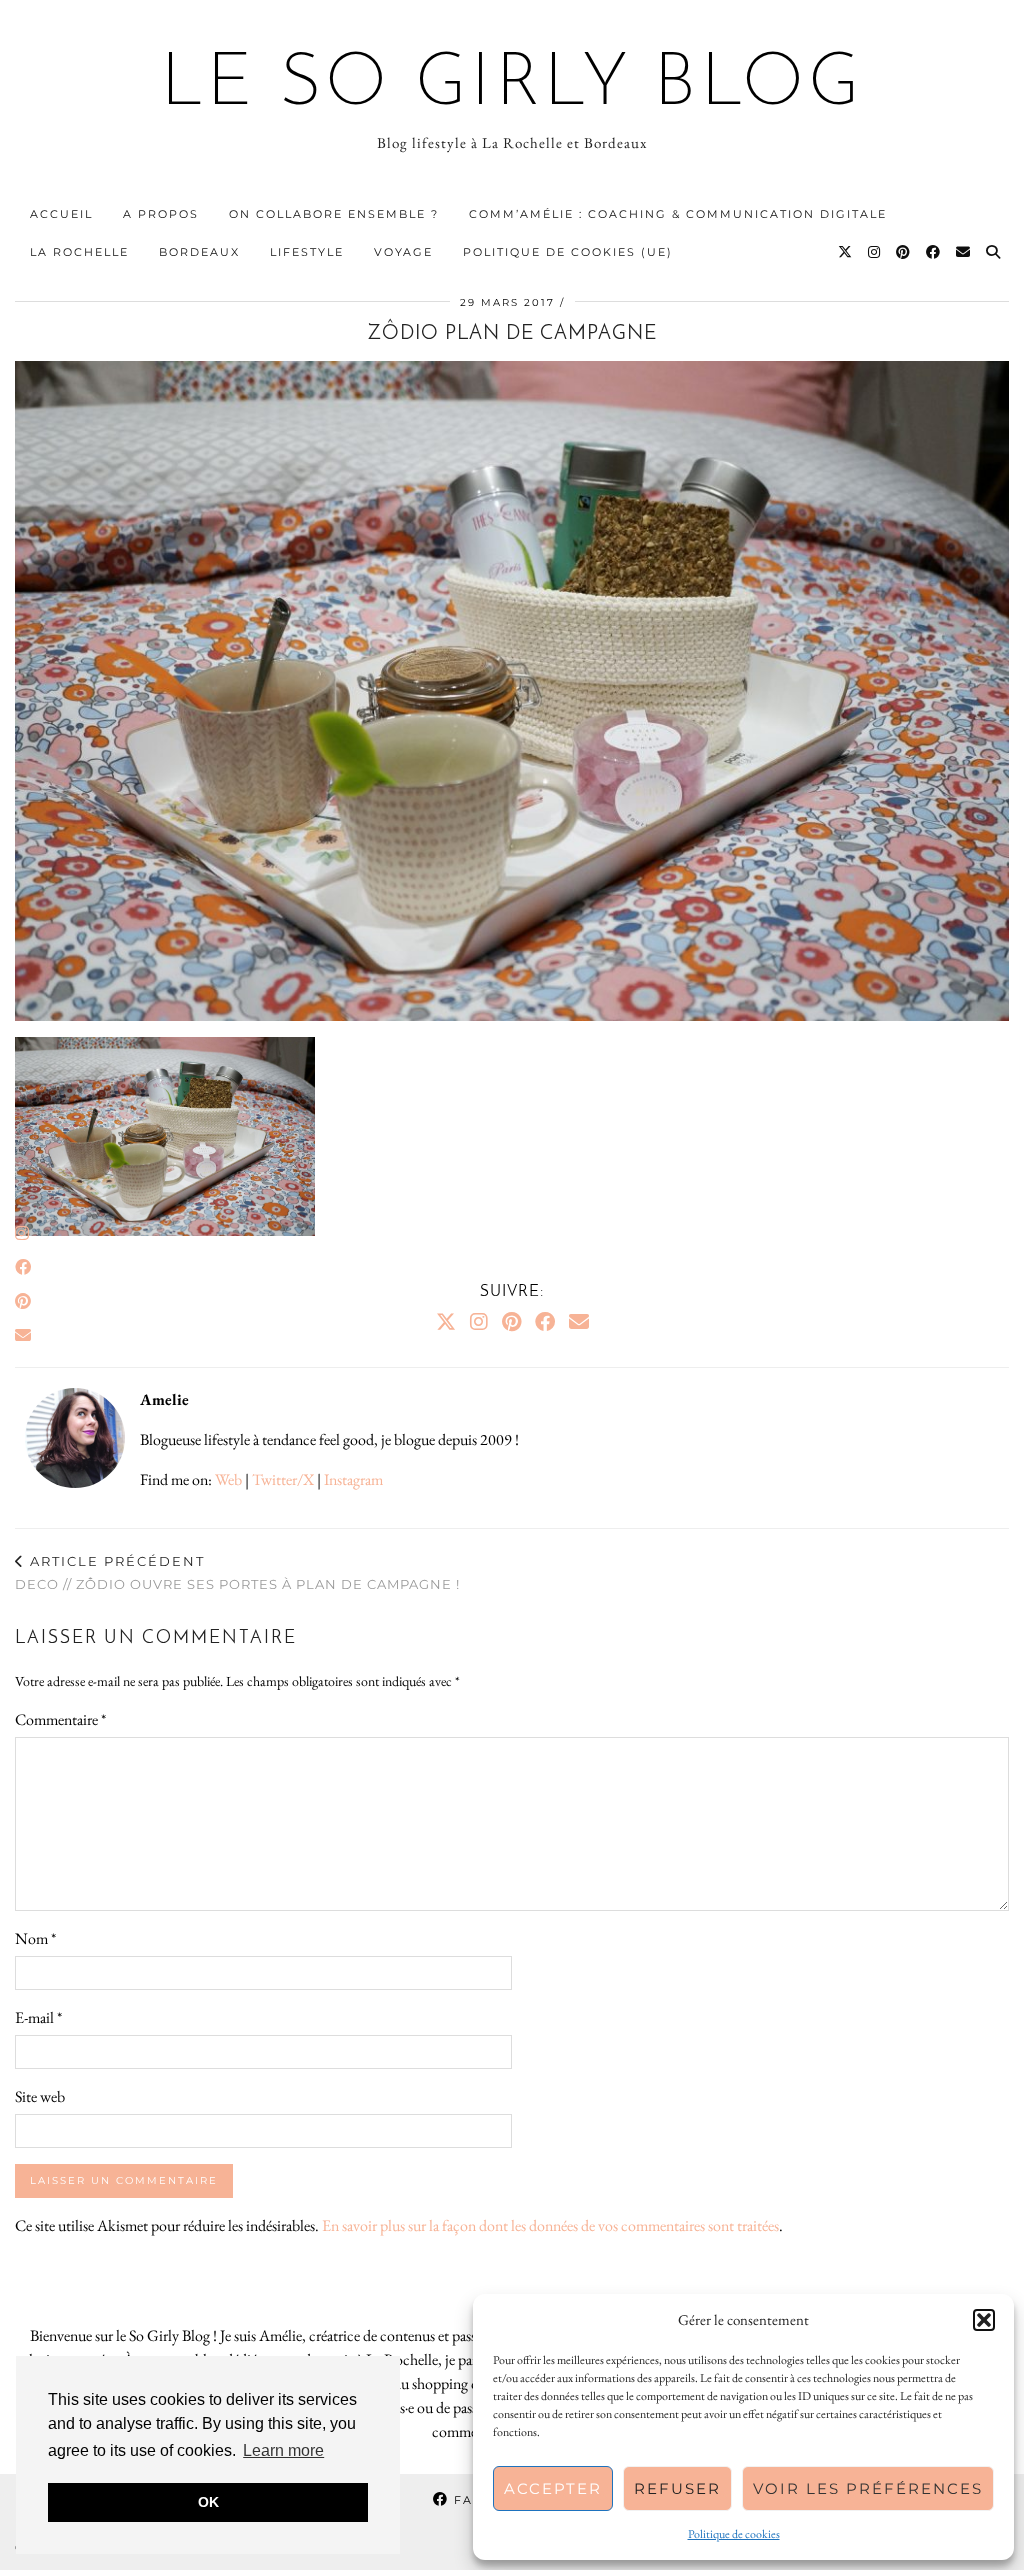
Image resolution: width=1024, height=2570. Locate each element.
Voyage (403, 252)
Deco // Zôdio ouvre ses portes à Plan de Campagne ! (237, 1572)
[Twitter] (846, 252)
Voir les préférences (868, 2488)
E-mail (38, 2017)
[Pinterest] (904, 252)
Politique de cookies (734, 2534)
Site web (40, 2096)
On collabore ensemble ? (334, 214)
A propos (161, 214)
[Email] (964, 252)
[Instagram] (875, 252)
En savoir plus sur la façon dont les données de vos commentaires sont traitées (550, 2225)
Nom (35, 1938)
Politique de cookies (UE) (568, 252)
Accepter (553, 2488)
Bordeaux (199, 252)
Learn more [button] (283, 2450)
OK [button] (208, 2502)
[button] (984, 2320)
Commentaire (60, 1719)
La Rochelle (79, 252)
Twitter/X (283, 1479)
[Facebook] (934, 252)
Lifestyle (307, 252)
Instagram (353, 1479)
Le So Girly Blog (512, 86)
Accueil (61, 214)
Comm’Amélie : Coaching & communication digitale (678, 214)
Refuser (677, 2488)
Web (228, 1479)
